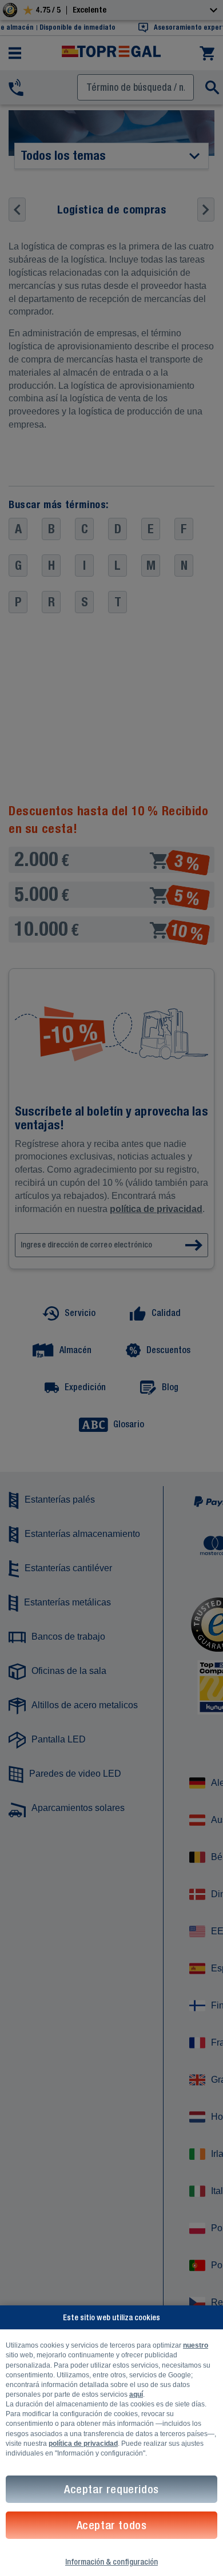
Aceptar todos (112, 2525)
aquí (136, 2394)
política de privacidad (83, 2444)
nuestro (196, 2345)
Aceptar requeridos (111, 2489)
